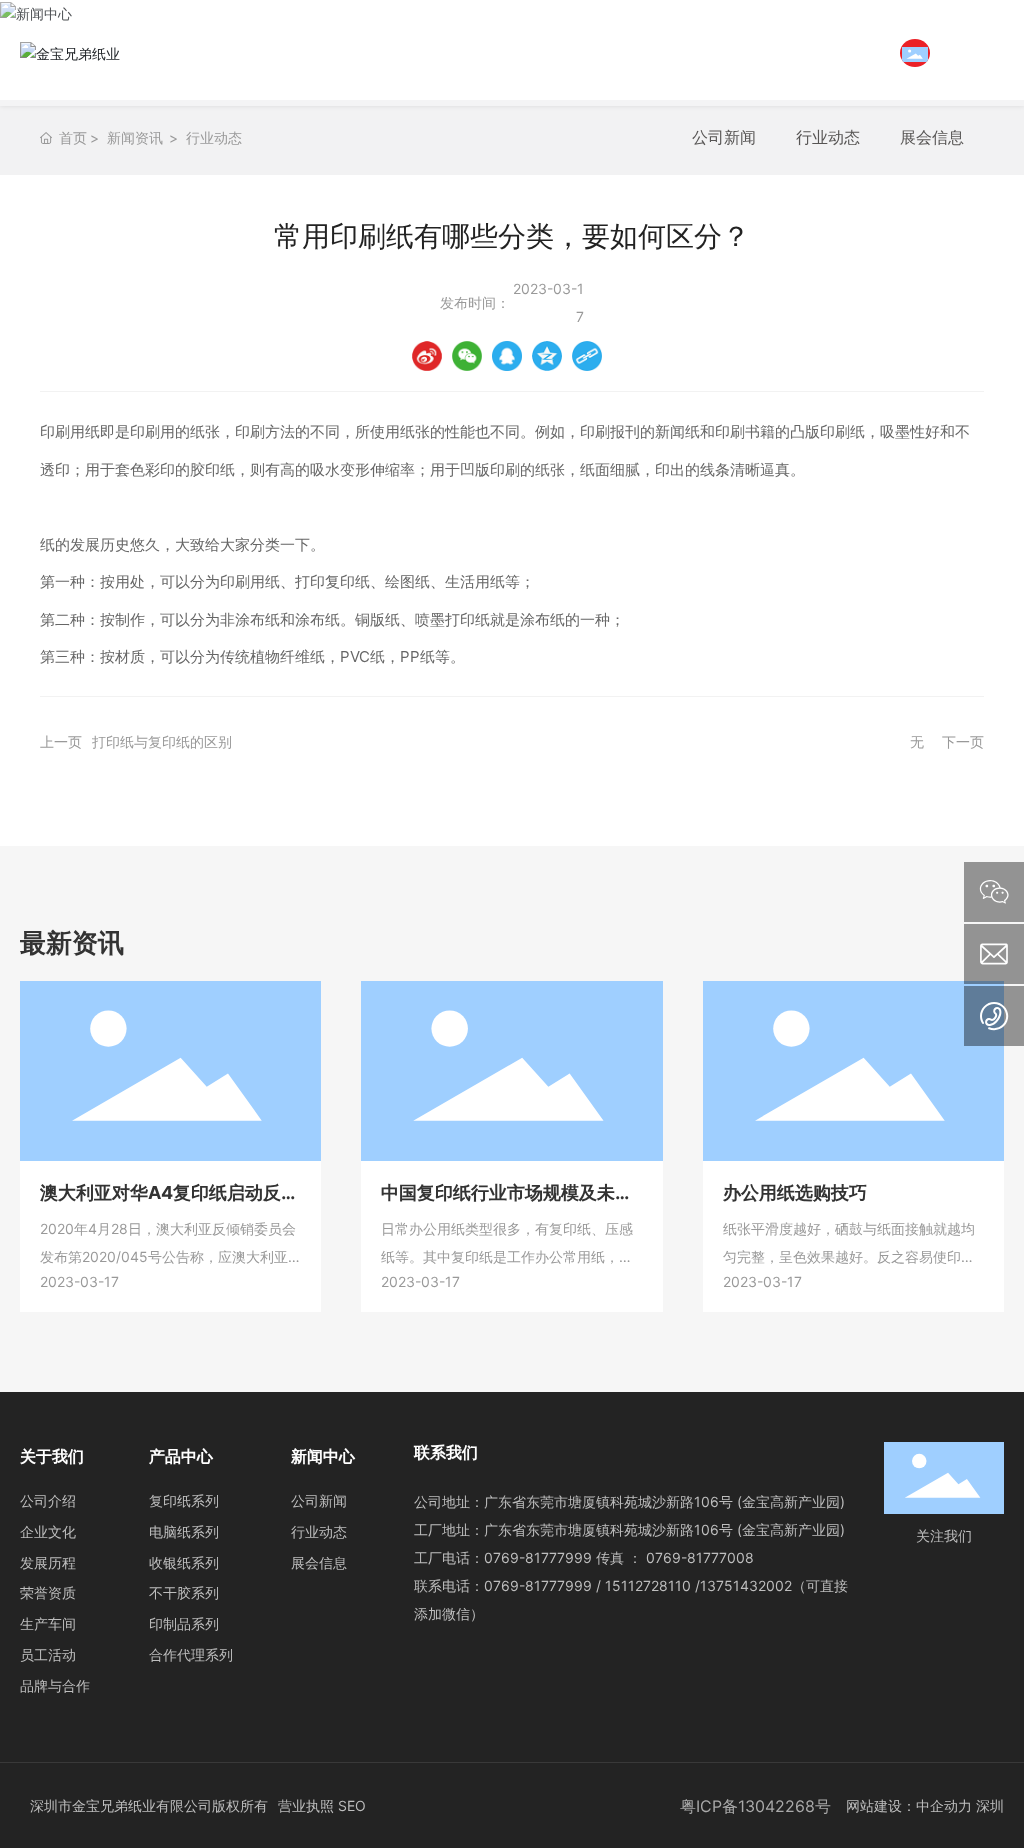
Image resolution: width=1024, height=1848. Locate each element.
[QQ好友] (507, 356)
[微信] (467, 356)
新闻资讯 (135, 137)
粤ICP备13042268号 (755, 1806)
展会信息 (932, 137)
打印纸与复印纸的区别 (162, 741)
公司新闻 (724, 137)
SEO (352, 1805)
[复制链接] (587, 356)
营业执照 (306, 1805)
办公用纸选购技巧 (795, 1192)
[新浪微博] (427, 356)
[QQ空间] (547, 356)
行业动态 (214, 137)
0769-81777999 (538, 1557)
